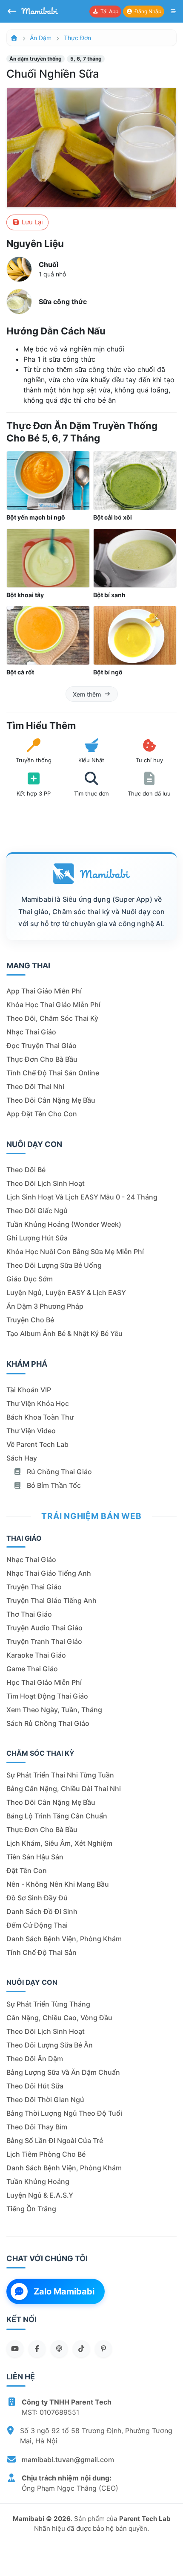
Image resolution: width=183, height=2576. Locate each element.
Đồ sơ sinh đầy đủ (37, 1898)
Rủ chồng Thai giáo (59, 1472)
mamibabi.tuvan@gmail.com (68, 2460)
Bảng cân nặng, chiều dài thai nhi (64, 1789)
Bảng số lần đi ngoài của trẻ (55, 2140)
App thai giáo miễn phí (44, 991)
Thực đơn (77, 38)
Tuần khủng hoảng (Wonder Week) (64, 1224)
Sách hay (22, 1458)
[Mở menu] (173, 12)
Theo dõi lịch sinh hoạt (46, 1183)
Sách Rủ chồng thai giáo (48, 1723)
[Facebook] (37, 2349)
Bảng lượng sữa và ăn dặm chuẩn (63, 2072)
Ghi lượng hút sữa (37, 1238)
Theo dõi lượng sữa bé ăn (50, 2045)
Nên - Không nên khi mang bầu (58, 1884)
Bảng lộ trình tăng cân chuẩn (57, 1816)
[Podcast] (59, 2349)
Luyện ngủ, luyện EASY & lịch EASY (66, 1292)
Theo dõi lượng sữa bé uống (54, 1265)
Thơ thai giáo (29, 1614)
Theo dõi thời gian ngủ (45, 2100)
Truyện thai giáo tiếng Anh (51, 1600)
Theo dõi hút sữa (35, 2086)
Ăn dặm (41, 38)
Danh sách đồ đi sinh (42, 1911)
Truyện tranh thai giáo (44, 1641)
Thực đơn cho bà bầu (42, 1059)
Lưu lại (31, 222)
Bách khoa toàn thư (40, 1417)
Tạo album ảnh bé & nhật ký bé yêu (64, 1333)
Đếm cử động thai (37, 1925)
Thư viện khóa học (38, 1403)
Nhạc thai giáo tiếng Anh (49, 1573)
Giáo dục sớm (30, 1279)
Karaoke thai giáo (36, 1655)
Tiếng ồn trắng (31, 2209)
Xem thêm (87, 694)
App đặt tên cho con (42, 1114)
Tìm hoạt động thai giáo (47, 1696)
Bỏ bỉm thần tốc (53, 1485)
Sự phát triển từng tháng (48, 2004)
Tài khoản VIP (29, 1390)
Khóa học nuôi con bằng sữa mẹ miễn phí (75, 1252)
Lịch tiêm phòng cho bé (46, 2154)
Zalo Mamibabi (64, 2291)
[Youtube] (15, 2349)
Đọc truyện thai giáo (41, 1046)
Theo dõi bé (26, 1170)
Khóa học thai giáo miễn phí (53, 1005)
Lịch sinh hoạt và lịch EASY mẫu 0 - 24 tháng (82, 1197)
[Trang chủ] (14, 38)
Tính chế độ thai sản (41, 1952)
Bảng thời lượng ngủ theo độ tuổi (64, 2113)
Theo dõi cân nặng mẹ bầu (51, 1100)
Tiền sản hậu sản (35, 1857)
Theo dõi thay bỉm (37, 2127)
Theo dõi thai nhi (35, 1086)
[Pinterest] (103, 2349)
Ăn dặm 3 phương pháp (45, 1306)
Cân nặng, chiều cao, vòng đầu (59, 2018)
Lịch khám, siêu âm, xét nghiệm (59, 1843)
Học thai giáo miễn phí (44, 1682)
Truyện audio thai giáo (44, 1628)
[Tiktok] (81, 2349)
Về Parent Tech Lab (37, 1444)
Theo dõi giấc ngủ (37, 1211)
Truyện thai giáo (34, 1587)
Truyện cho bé (30, 1320)
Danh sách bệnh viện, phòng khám (64, 1939)
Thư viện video (31, 1431)
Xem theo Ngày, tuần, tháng (54, 1710)
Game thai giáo (32, 1669)
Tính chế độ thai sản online (53, 1073)
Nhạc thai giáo (31, 1032)
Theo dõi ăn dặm (35, 2059)
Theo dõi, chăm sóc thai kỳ (52, 1018)
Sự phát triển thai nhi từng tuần (60, 1775)
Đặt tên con (27, 1870)
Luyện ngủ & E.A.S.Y (40, 2195)
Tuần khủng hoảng (38, 2181)
